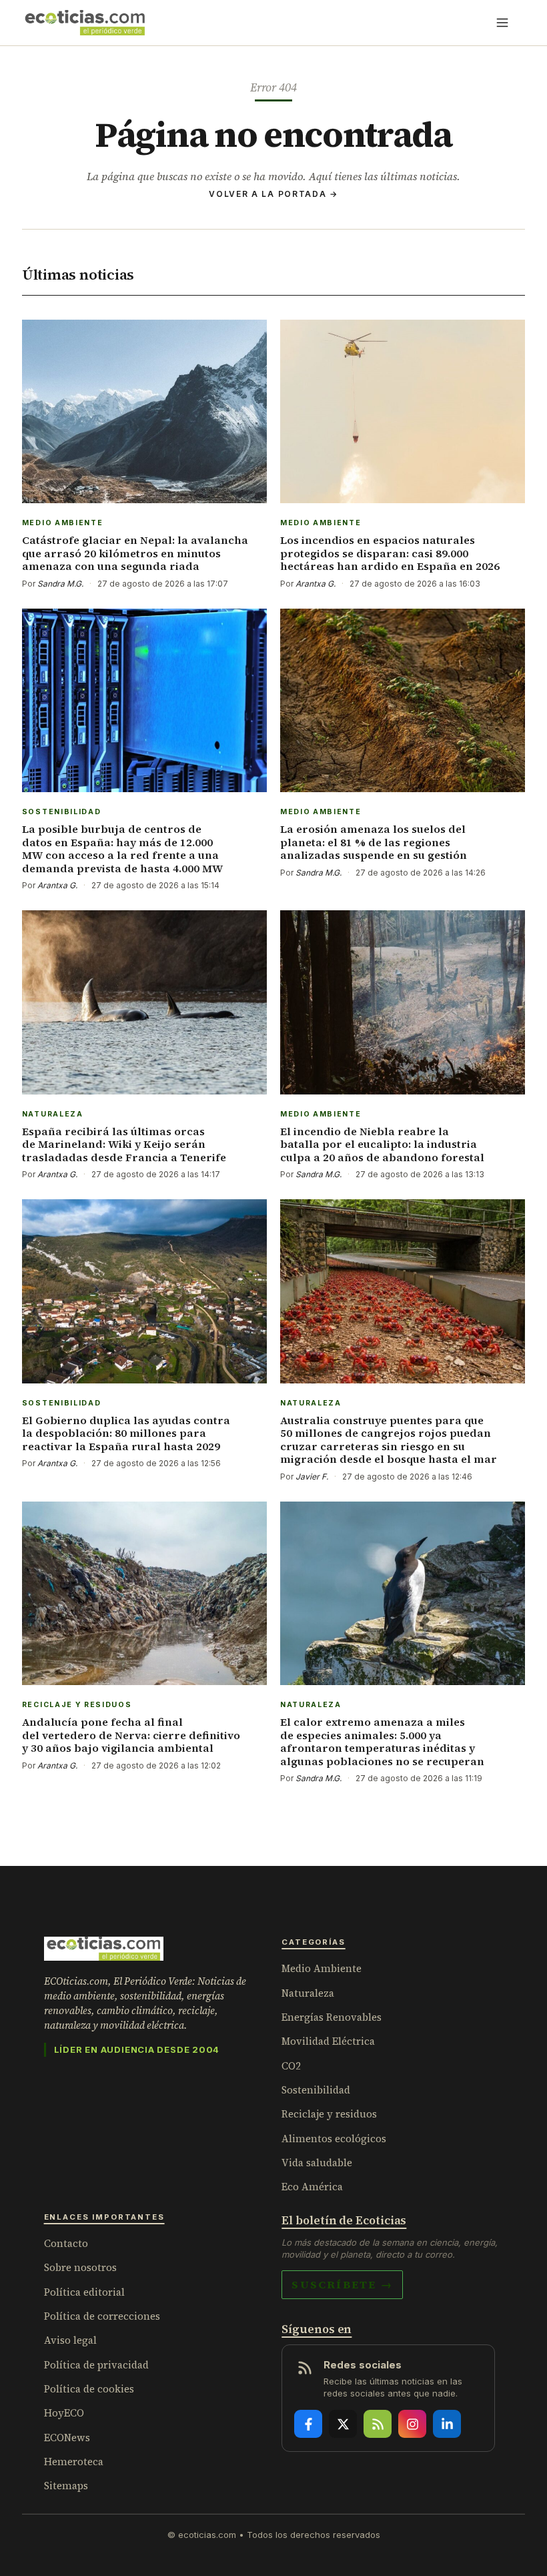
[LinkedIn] (447, 2424)
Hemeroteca (74, 2462)
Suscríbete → (342, 2284)
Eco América (312, 2187)
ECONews (67, 2438)
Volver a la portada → (273, 194)
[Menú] (502, 23)
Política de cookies (89, 2389)
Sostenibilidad (316, 2090)
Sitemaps (66, 2486)
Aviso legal (70, 2340)
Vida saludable (317, 2163)
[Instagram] (412, 2424)
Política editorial (84, 2292)
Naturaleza (308, 1993)
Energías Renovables (332, 2017)
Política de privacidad (96, 2365)
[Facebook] (308, 2424)
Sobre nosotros (80, 2267)
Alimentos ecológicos (334, 2139)
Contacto (66, 2243)
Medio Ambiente (322, 1968)
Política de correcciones (102, 2316)
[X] (343, 2424)
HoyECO (64, 2413)
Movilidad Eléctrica (328, 2041)
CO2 (291, 2066)
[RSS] (378, 2424)
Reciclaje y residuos (329, 2114)
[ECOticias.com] (85, 23)
